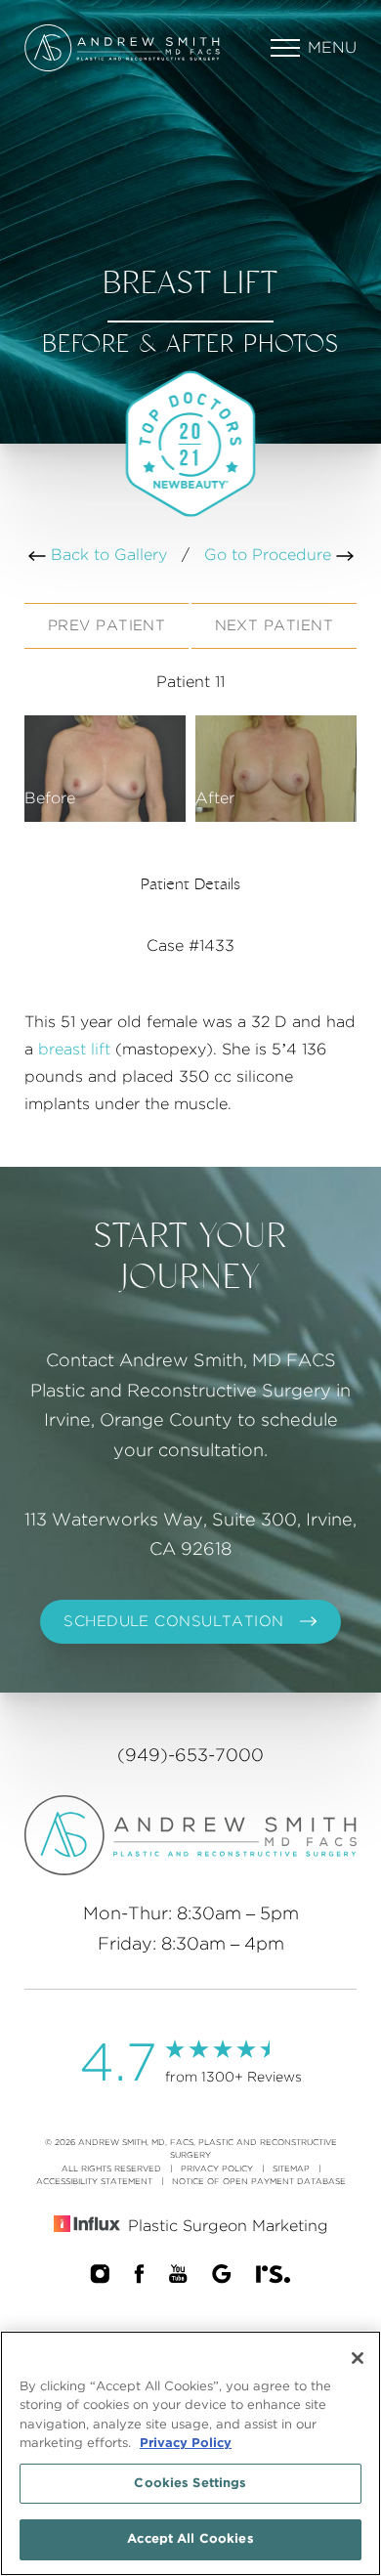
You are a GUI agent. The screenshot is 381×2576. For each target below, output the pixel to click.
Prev (106, 626)
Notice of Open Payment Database (259, 2182)
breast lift (74, 1050)
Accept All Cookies (190, 2539)
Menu (332, 48)
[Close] (358, 2358)
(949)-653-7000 (190, 1756)
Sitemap (291, 2169)
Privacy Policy (217, 2169)
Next (274, 626)
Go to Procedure (270, 555)
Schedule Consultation (173, 1622)
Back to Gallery (106, 555)
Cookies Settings (190, 2484)
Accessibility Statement (94, 2182)
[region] (190, 2453)
